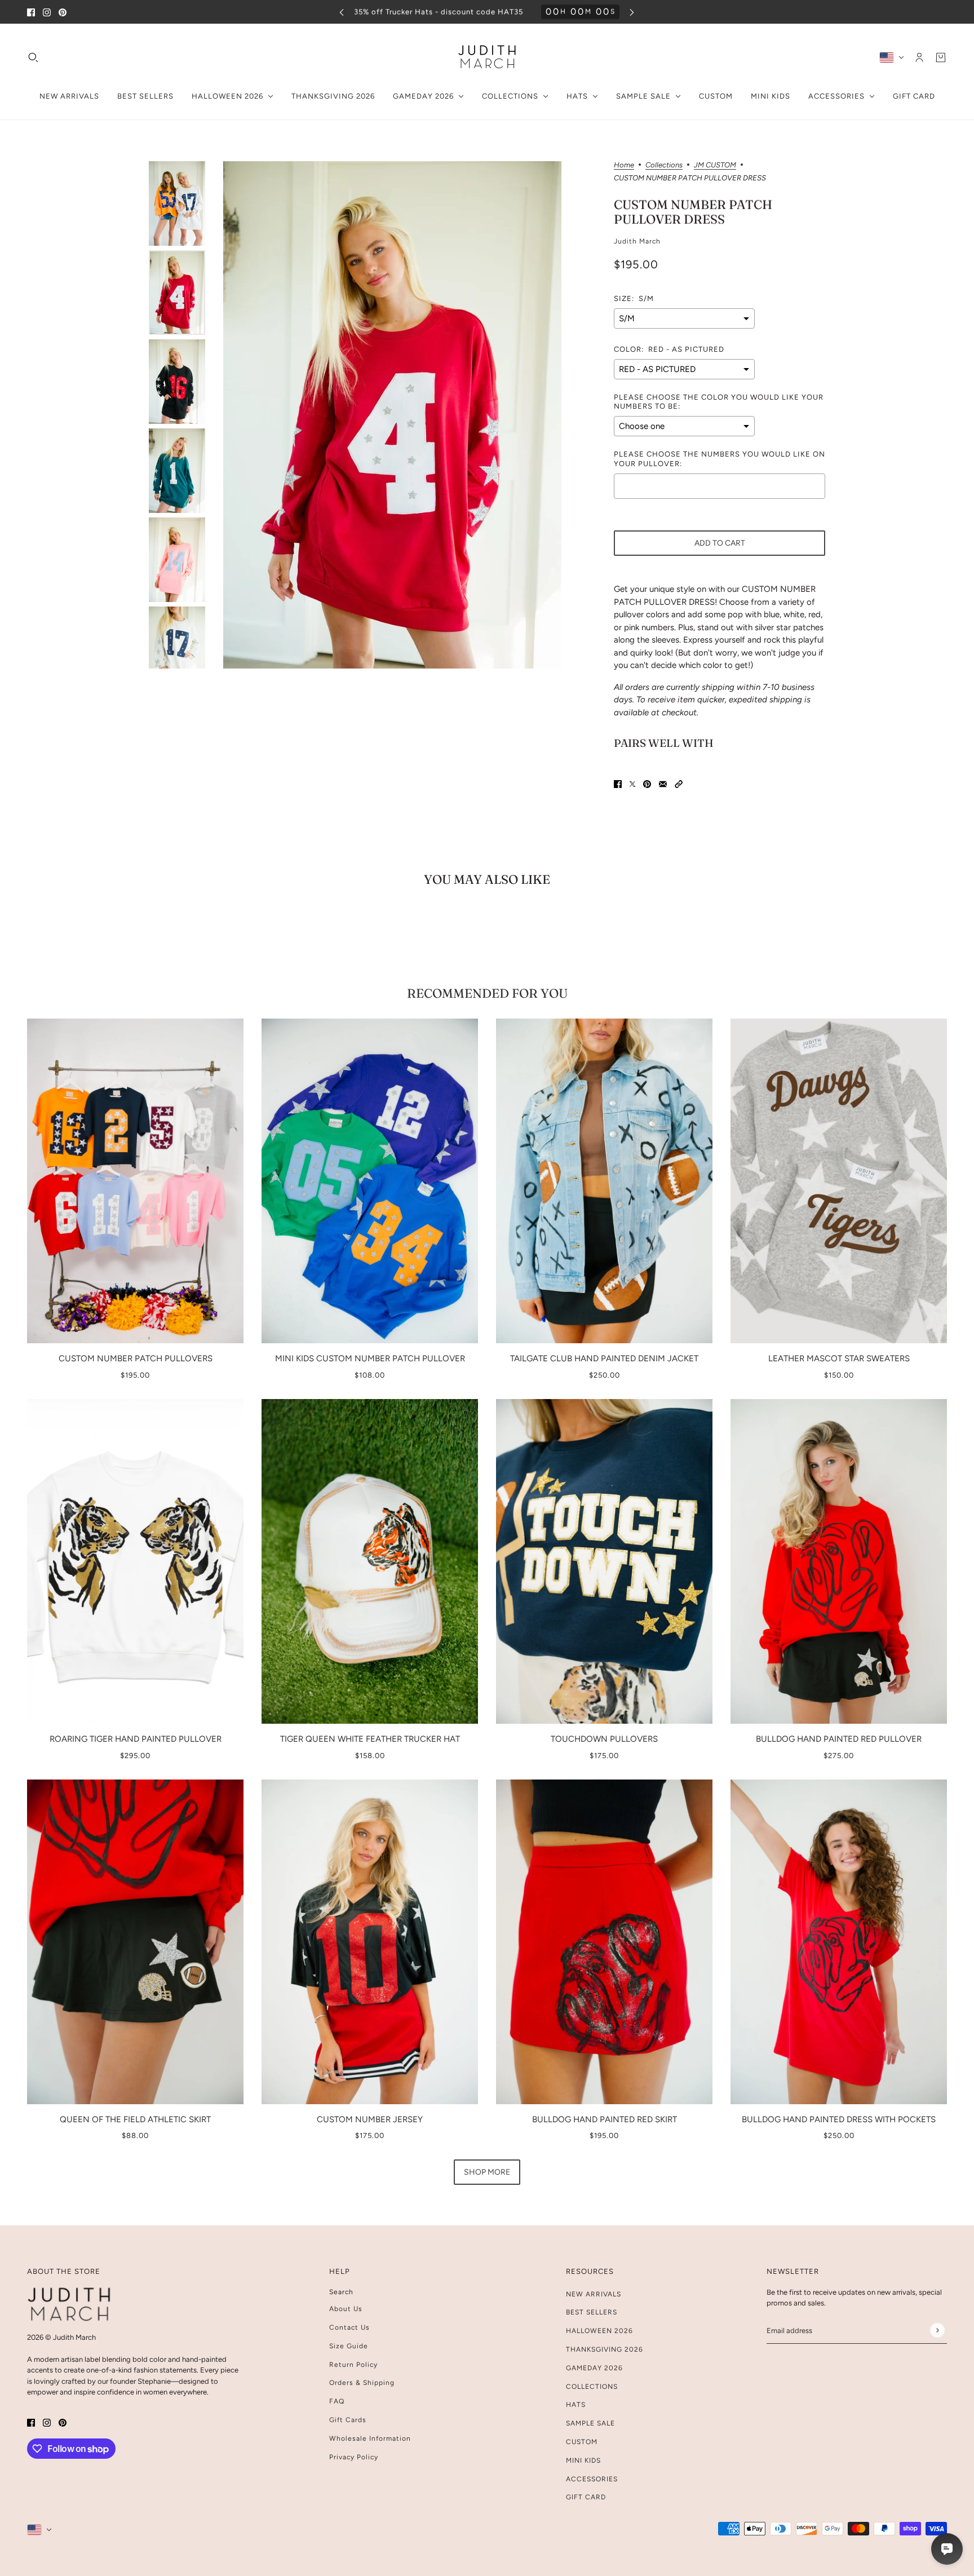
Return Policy (353, 2365)
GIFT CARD (586, 2497)
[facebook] (31, 12)
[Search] (33, 57)
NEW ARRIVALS (594, 2294)
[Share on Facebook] (618, 784)
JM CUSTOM (715, 165)
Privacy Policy (354, 2457)
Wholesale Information (370, 2438)
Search (341, 2292)
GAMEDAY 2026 (594, 2368)
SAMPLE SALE (590, 2423)
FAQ (337, 2401)
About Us (346, 2309)
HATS (576, 2405)
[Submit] (937, 2330)
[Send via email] (663, 784)
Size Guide (349, 2346)
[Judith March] (487, 57)
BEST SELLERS (592, 2312)
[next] (632, 12)
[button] (679, 784)
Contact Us (349, 2327)
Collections (664, 165)
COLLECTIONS (592, 2387)
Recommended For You (487, 993)
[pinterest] (63, 12)
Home (624, 165)
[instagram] (47, 12)
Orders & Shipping (362, 2383)
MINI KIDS (583, 2460)
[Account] (919, 57)
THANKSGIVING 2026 (605, 2349)
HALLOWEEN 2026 (599, 2331)
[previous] (342, 12)
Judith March (637, 241)
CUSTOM (582, 2442)
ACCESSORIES (592, 2479)
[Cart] (941, 57)
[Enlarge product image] (392, 415)
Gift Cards (348, 2420)
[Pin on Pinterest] (647, 784)
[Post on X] (632, 784)
